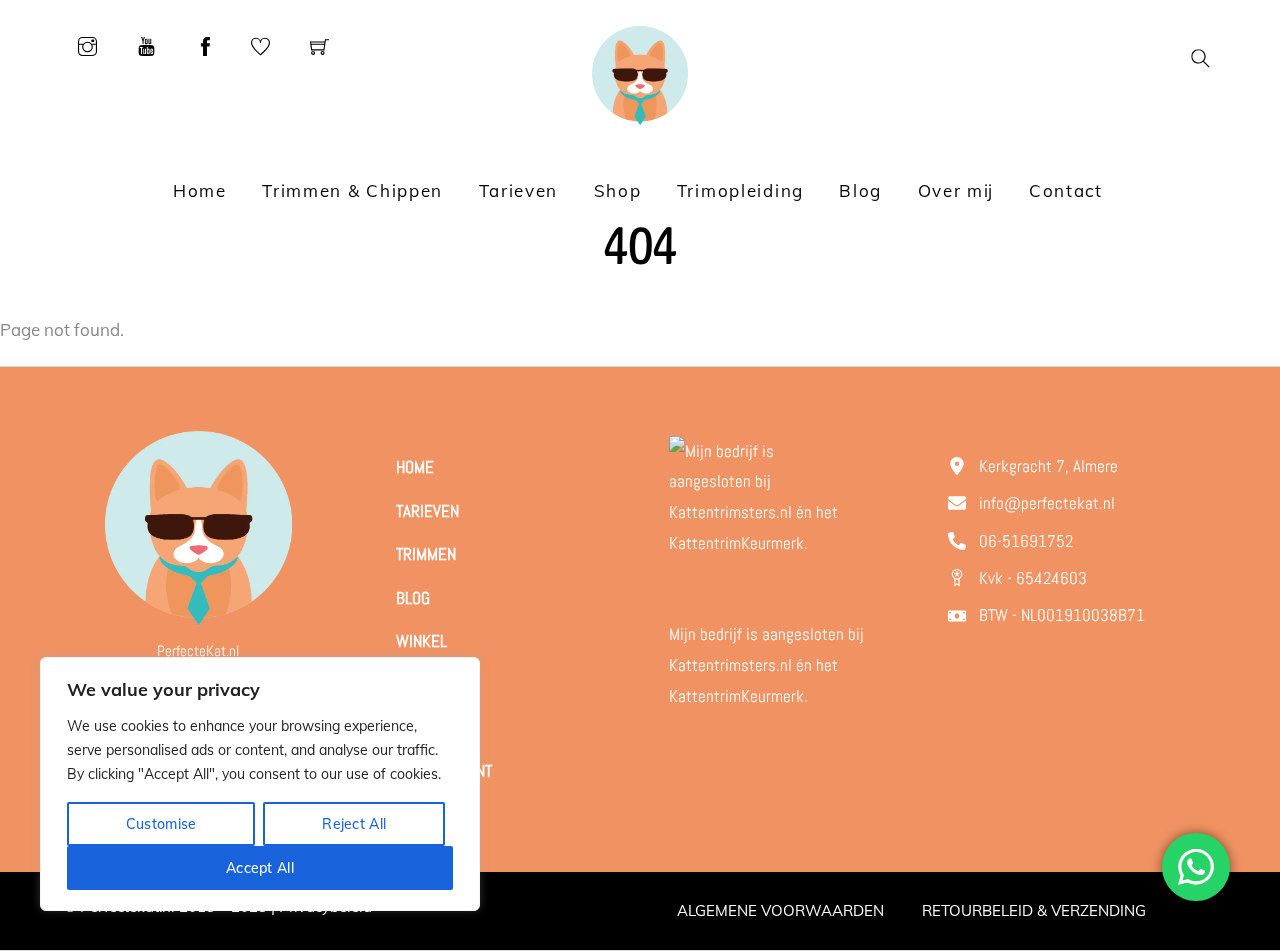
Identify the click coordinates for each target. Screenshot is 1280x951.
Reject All (354, 824)
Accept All (260, 868)
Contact (1066, 190)
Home (200, 190)
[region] (260, 784)
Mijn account (444, 771)
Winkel (421, 641)
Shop (618, 190)
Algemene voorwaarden (780, 910)
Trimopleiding (740, 190)
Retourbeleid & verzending (1034, 910)
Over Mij (427, 684)
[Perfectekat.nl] (639, 73)
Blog (860, 190)
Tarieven (519, 190)
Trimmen (426, 554)
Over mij (956, 190)
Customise (161, 824)
